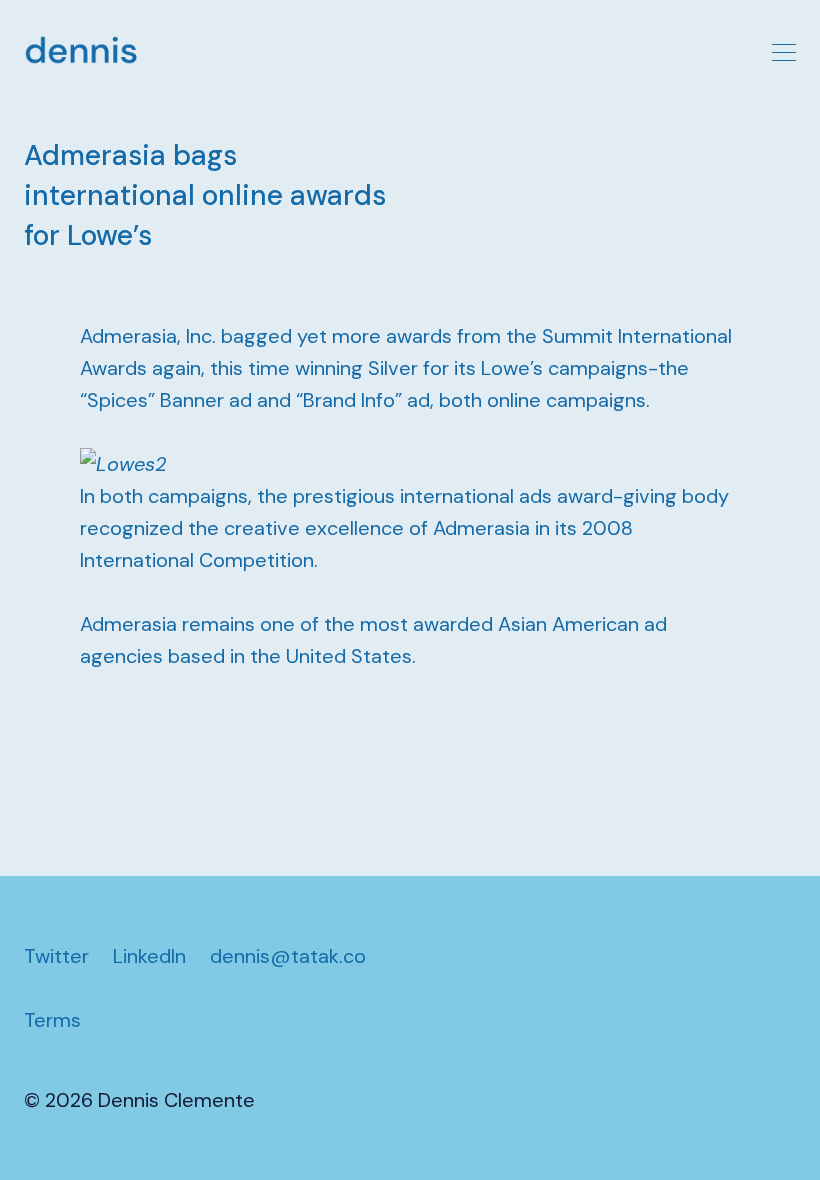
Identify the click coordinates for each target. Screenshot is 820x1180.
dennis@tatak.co (288, 956)
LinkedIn (149, 956)
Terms (52, 1020)
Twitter (56, 956)
